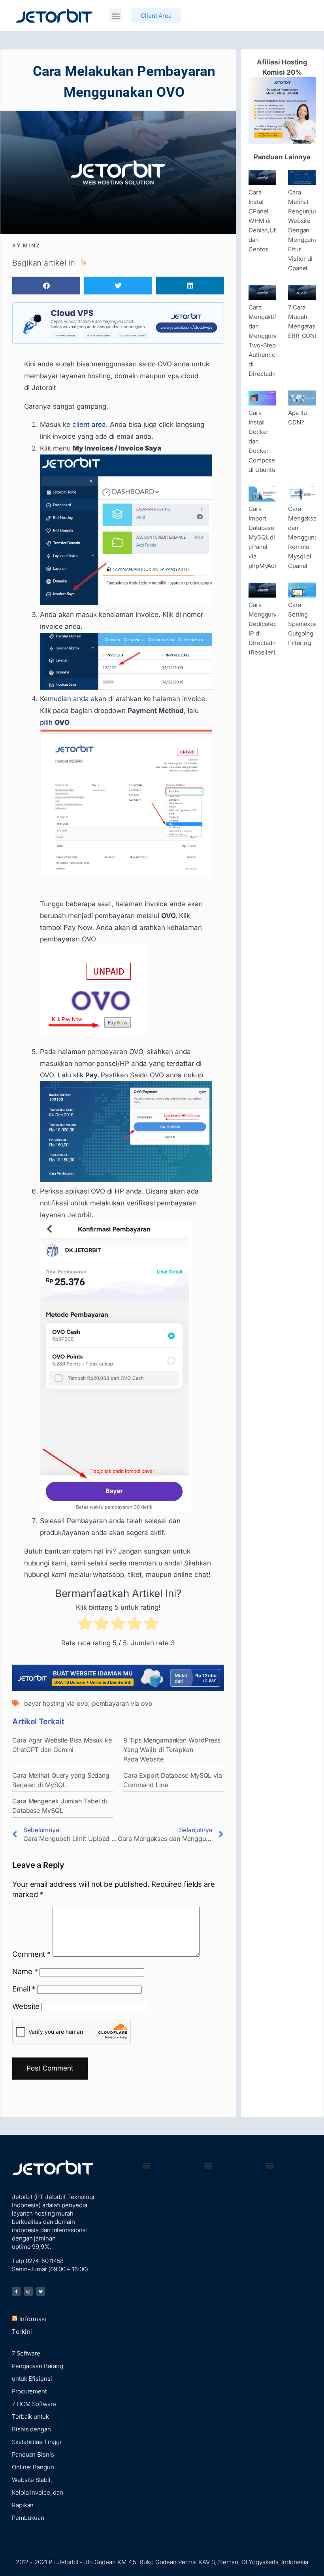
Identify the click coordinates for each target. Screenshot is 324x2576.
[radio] (85, 1625)
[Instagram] (28, 2291)
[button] (116, 16)
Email (24, 1989)
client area (89, 424)
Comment (31, 1954)
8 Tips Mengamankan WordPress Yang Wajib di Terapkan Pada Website (172, 1750)
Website (26, 2006)
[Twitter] (41, 2291)
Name (25, 1971)
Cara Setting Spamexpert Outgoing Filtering (305, 624)
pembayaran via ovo (122, 1703)
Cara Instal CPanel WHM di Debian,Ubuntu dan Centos (269, 221)
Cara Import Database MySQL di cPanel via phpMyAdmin (267, 537)
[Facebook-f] (16, 2291)
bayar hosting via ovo (56, 1703)
